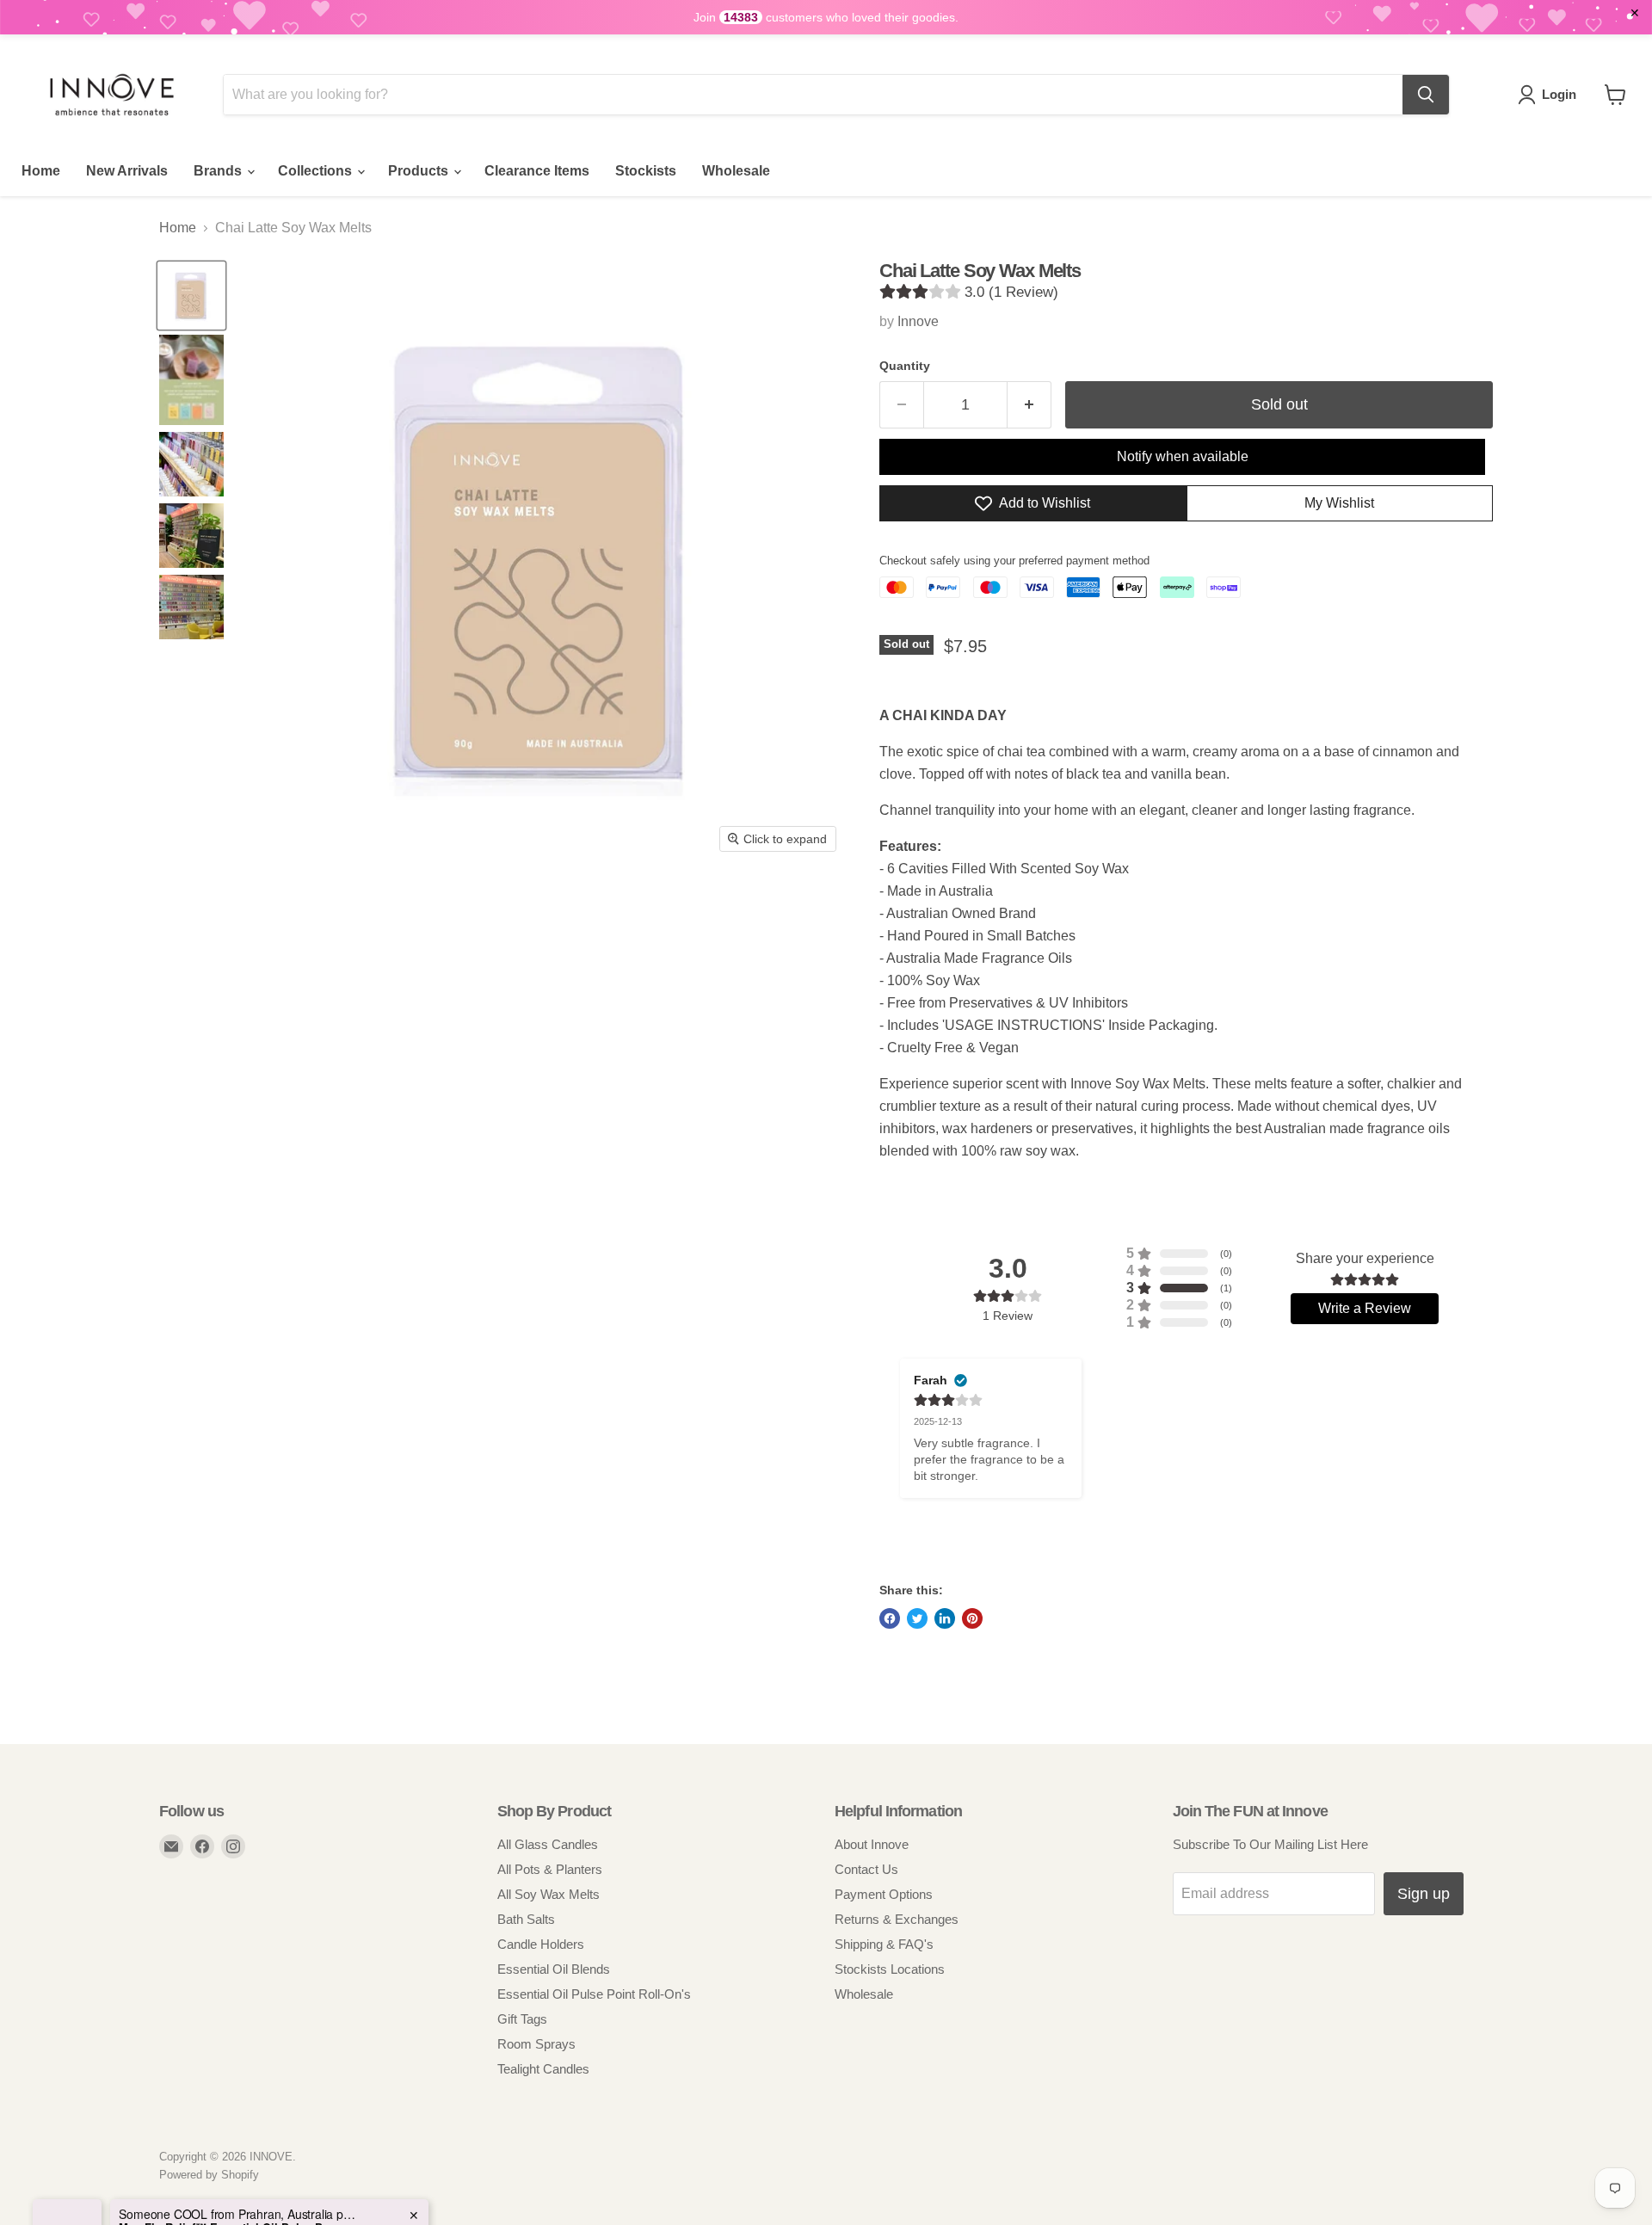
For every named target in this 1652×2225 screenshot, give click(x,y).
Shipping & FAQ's (884, 1944)
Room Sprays (536, 2044)
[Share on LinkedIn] (945, 1618)
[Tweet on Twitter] (917, 1618)
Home (41, 171)
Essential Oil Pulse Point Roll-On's (594, 1994)
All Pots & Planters (550, 1869)
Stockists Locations (890, 1969)
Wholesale (736, 171)
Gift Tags (522, 2019)
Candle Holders (541, 1944)
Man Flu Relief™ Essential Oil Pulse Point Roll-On (226, 2161)
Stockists (646, 171)
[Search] (1426, 95)
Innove (918, 321)
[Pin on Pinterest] (972, 1618)
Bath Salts (526, 1919)
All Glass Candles (548, 1844)
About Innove (872, 1844)
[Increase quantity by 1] (1029, 405)
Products (420, 171)
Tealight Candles (543, 2069)
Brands (219, 171)
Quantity (905, 366)
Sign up (1424, 1894)
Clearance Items (537, 171)
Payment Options (884, 1894)
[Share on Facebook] (890, 1618)
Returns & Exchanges (897, 1919)
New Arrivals (127, 171)
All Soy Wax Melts (549, 1894)
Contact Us (866, 1869)
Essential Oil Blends (554, 1969)
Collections (317, 171)
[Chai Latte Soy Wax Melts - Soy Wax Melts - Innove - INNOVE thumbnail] (191, 296)
